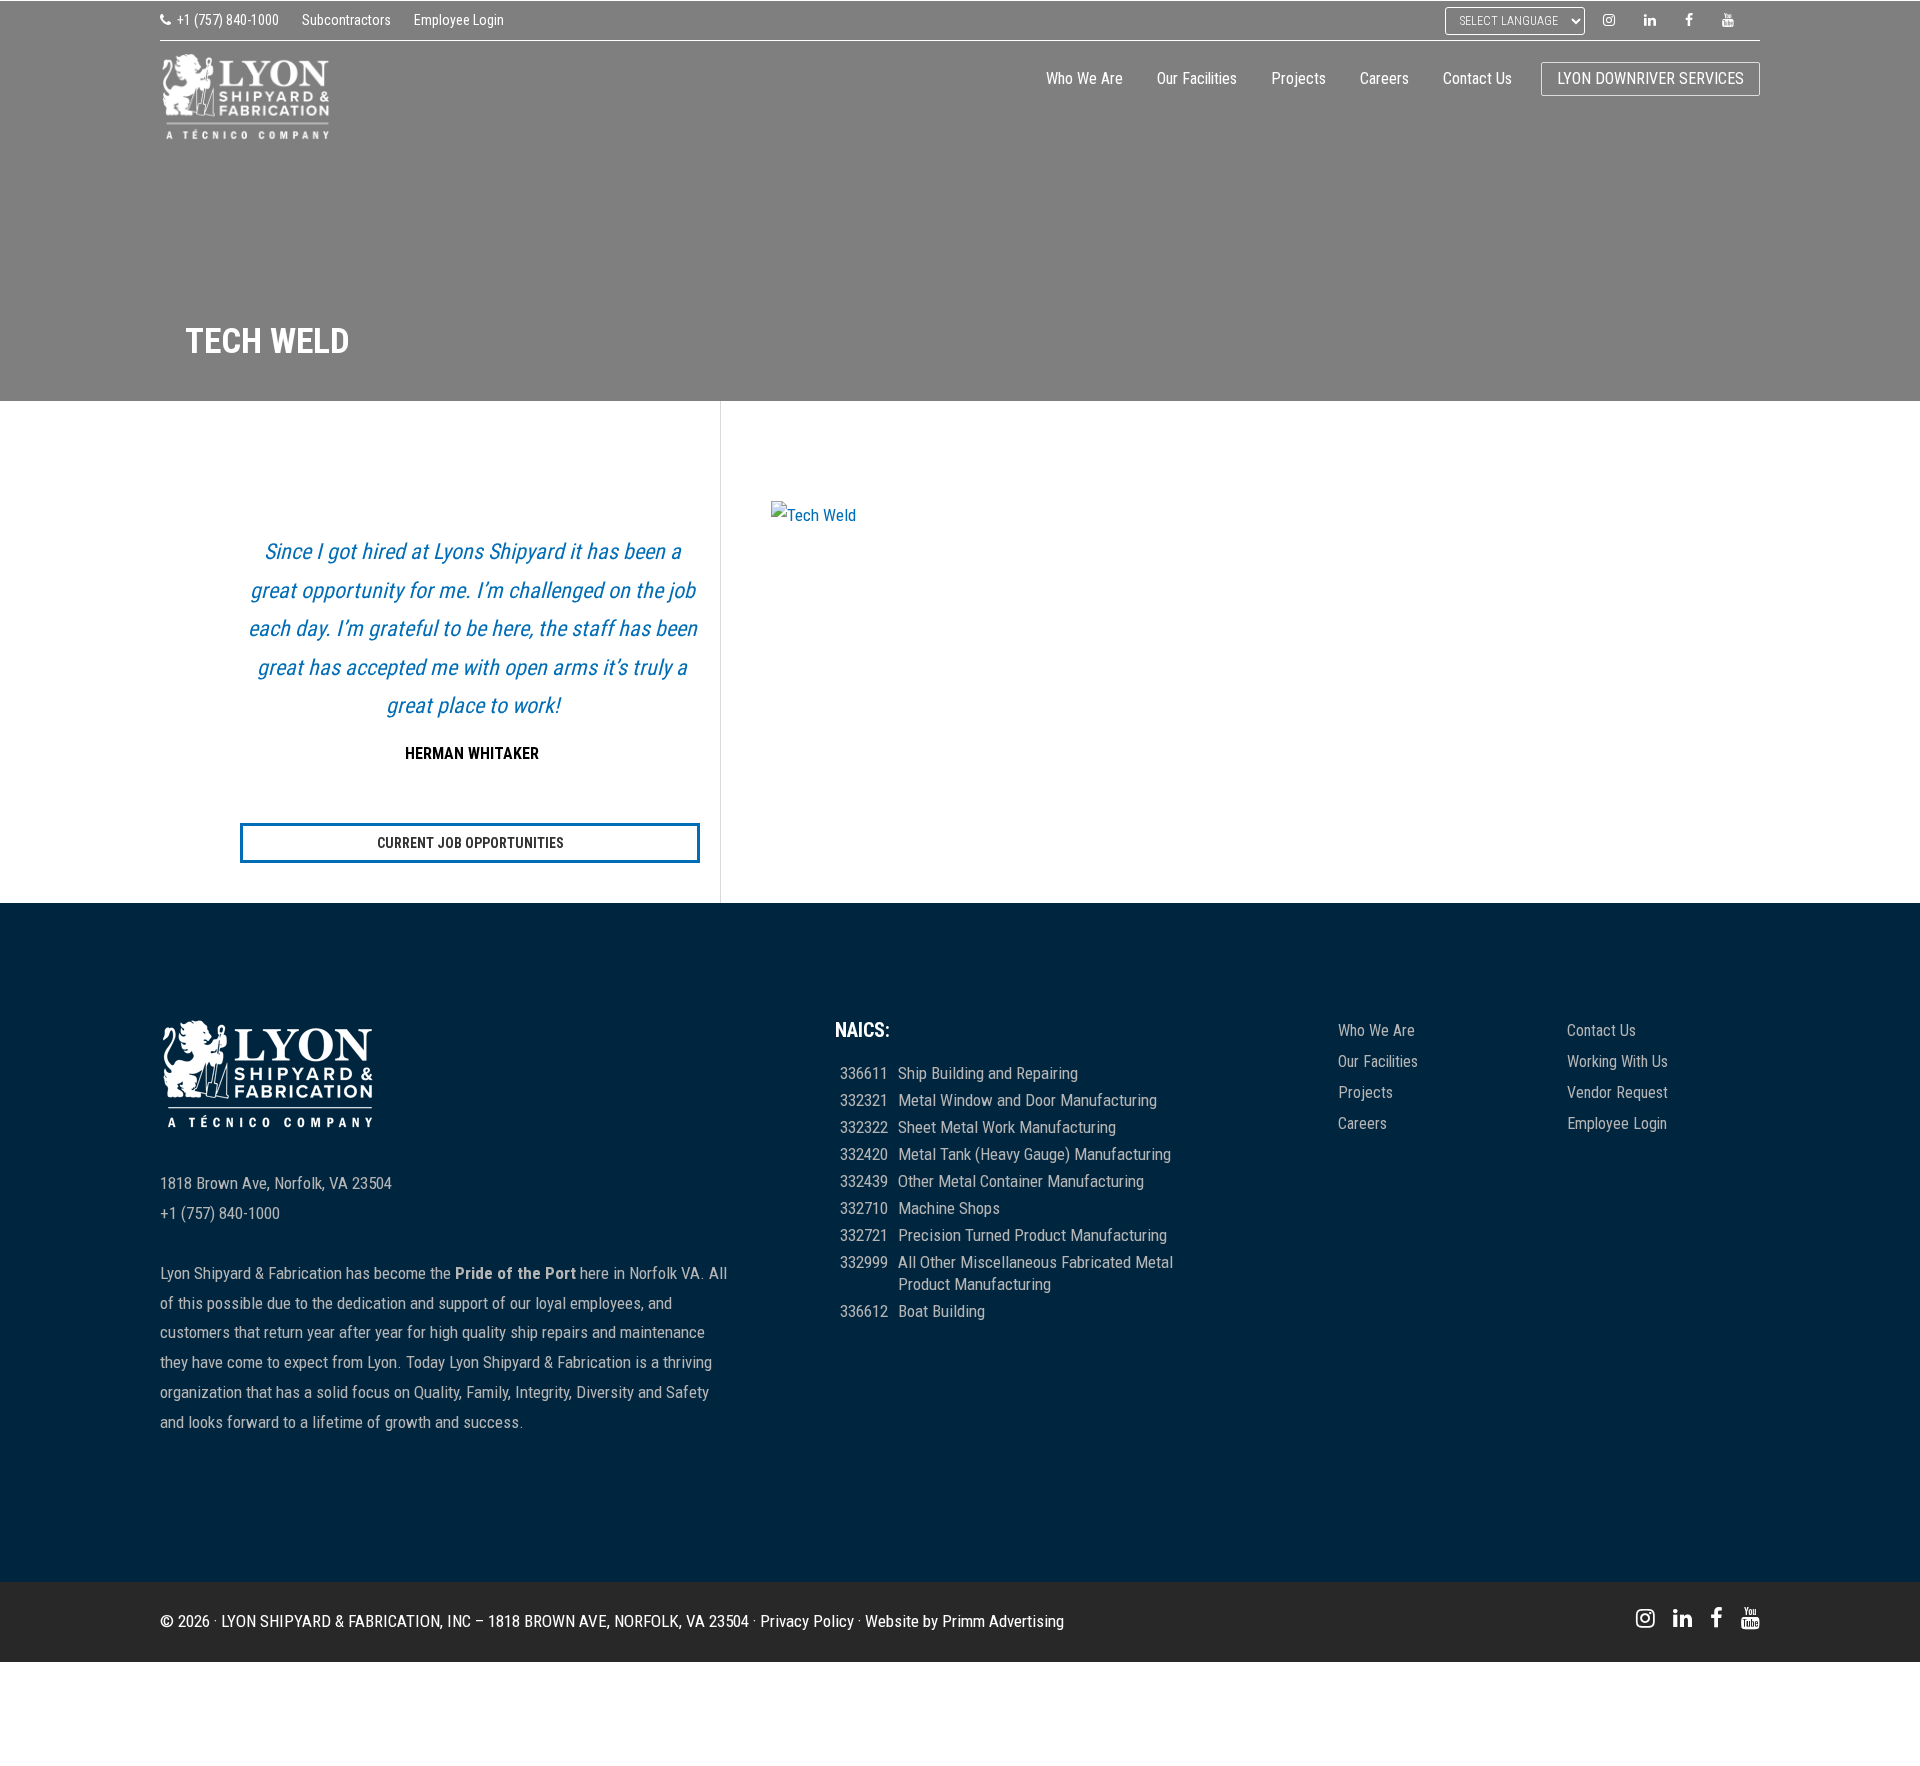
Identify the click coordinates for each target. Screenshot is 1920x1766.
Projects (1365, 1092)
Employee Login (459, 20)
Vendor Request (1617, 1092)
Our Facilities (1378, 1061)
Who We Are (1376, 1030)
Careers (1362, 1123)
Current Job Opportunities (470, 843)
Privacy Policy (807, 1621)
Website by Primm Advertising (964, 1621)
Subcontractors (346, 20)
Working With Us (1617, 1061)
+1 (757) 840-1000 (228, 20)
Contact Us (1601, 1030)
